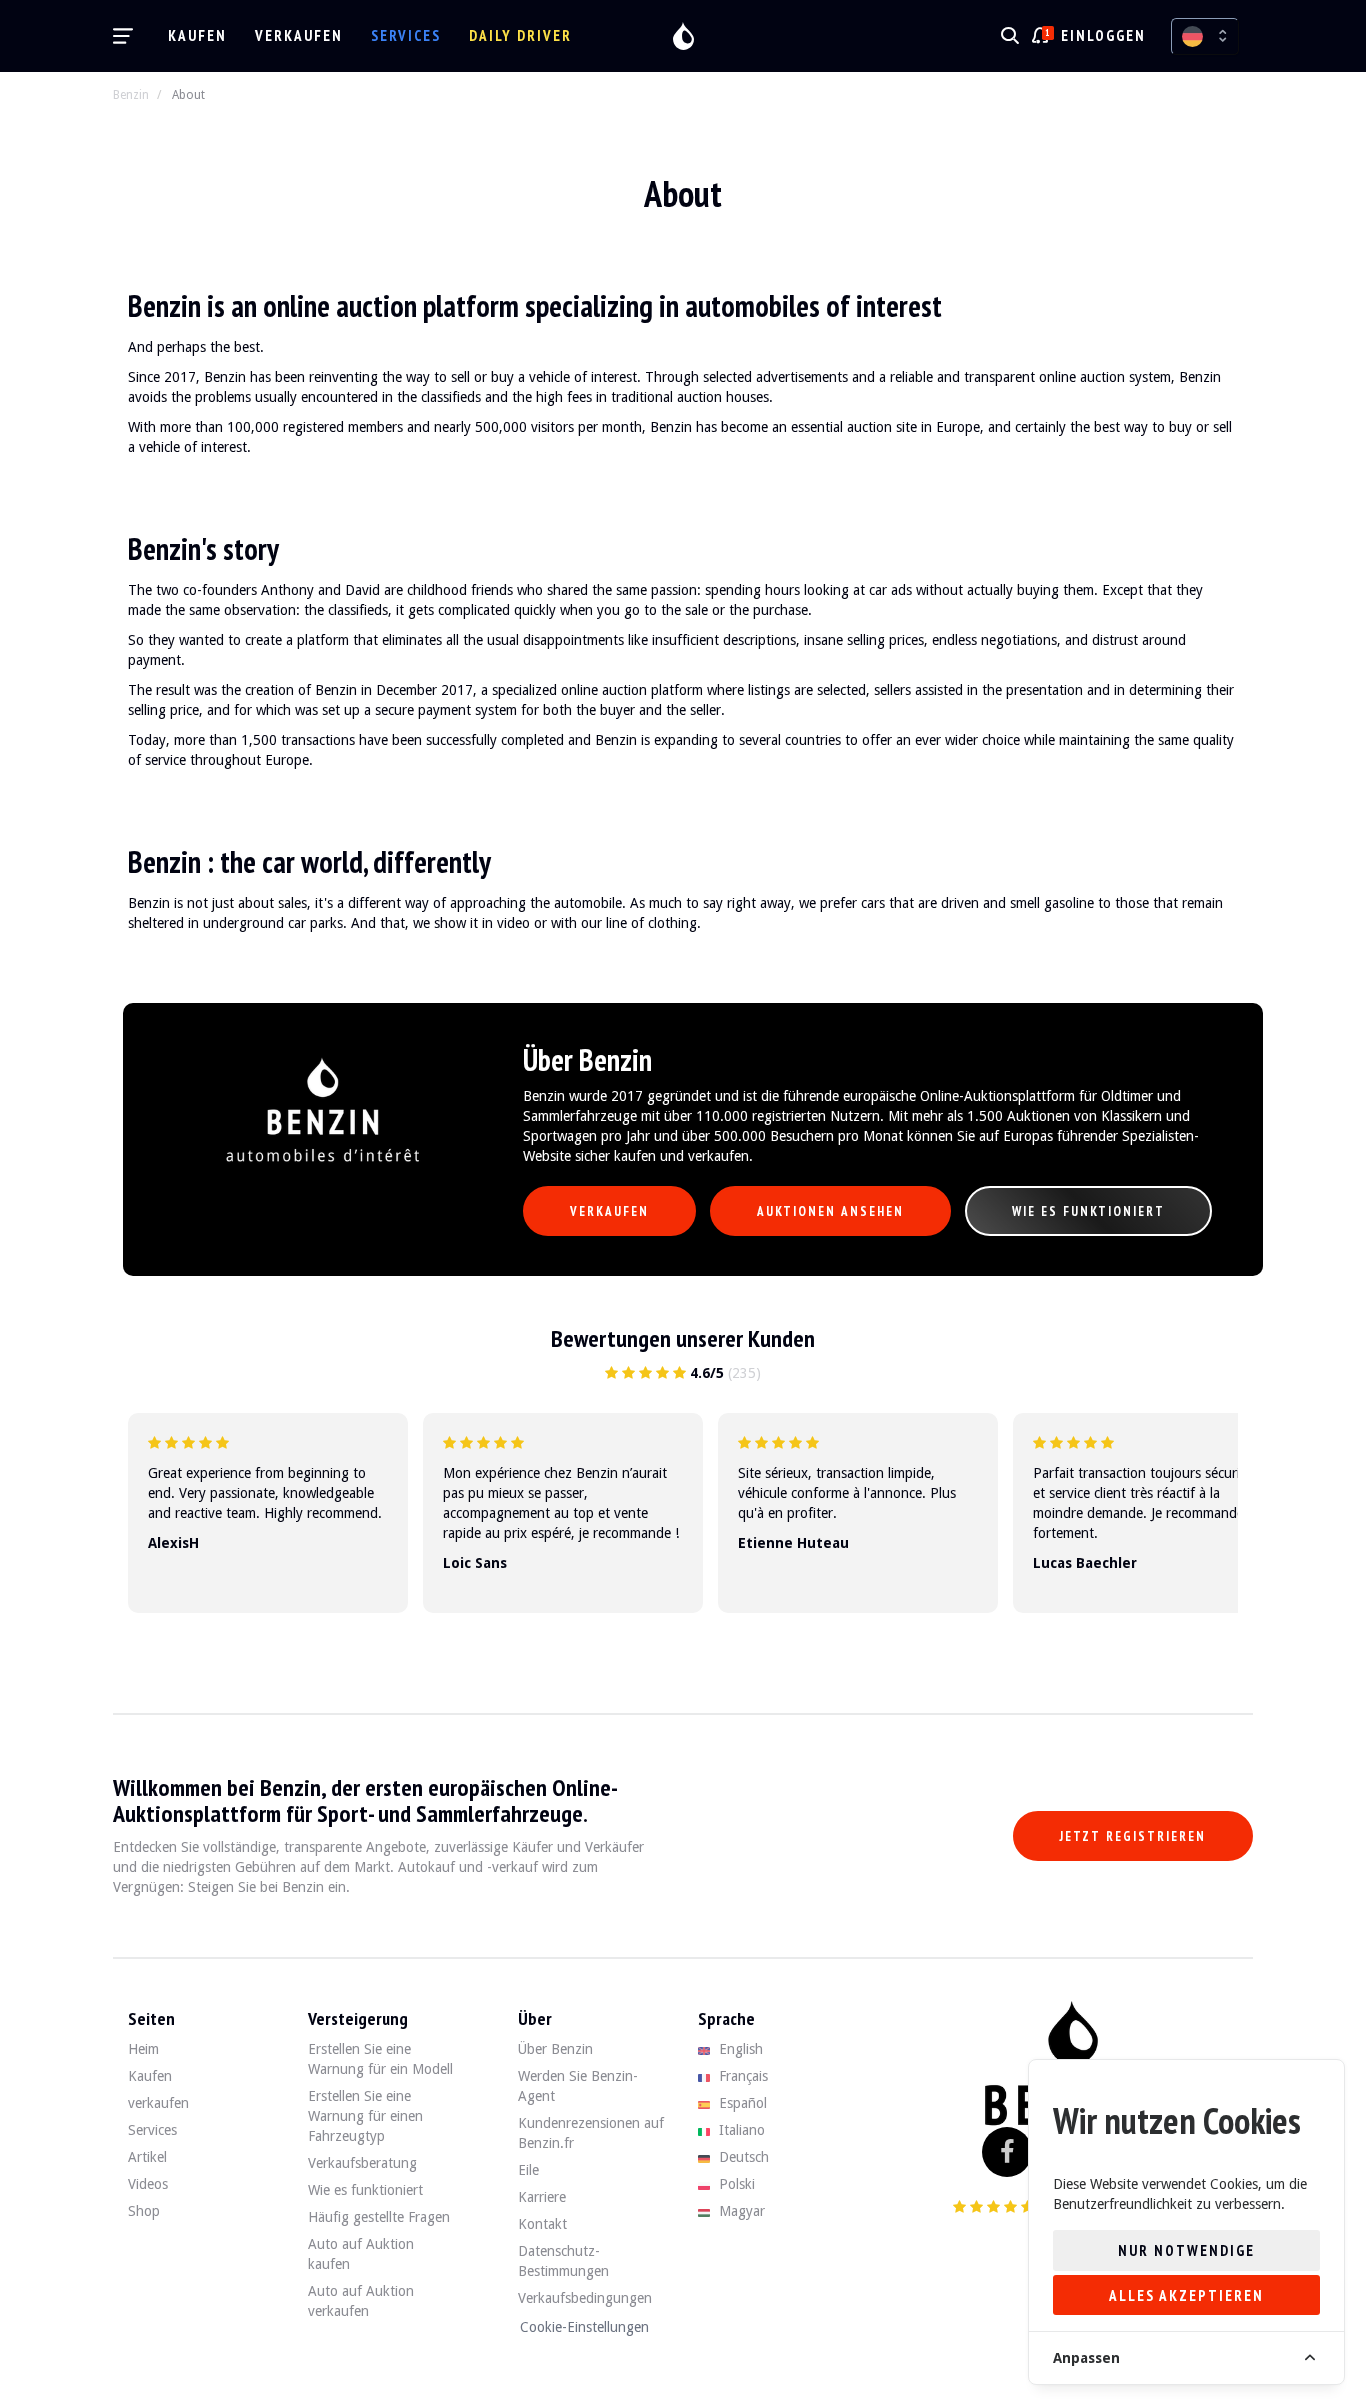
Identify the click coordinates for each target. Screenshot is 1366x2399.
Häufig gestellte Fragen (379, 2217)
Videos (148, 2184)
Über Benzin (555, 2049)
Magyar (740, 2211)
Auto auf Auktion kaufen (361, 2254)
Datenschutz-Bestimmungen (563, 2261)
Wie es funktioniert (1088, 1211)
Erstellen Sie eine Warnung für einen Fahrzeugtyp (365, 2116)
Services (406, 35)
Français (741, 2076)
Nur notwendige (1186, 2250)
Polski (735, 2184)
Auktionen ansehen (830, 1211)
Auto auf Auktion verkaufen (361, 2301)
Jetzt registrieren (1133, 1836)
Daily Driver (520, 35)
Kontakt (542, 2224)
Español (741, 2103)
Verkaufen (609, 1211)
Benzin (131, 95)
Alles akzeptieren (1186, 2295)
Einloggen (1103, 35)
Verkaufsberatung (362, 2163)
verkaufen (299, 35)
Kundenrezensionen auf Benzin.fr (591, 2133)
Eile (528, 2170)
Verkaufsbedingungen (585, 2298)
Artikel (147, 2157)
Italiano (740, 2130)
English (739, 2049)
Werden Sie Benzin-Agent (578, 2086)
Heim (143, 2049)
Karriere (542, 2197)
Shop (144, 2211)
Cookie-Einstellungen (584, 2327)
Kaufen (197, 35)
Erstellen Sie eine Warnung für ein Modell (380, 2059)
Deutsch (742, 2157)
